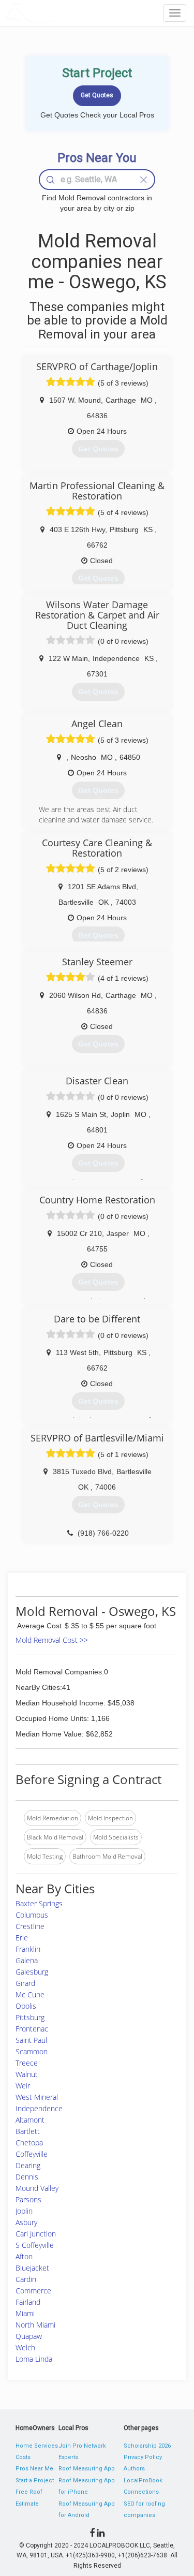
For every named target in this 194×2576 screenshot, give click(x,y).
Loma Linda (34, 2359)
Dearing (28, 2165)
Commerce (33, 2291)
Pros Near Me (34, 2469)
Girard (25, 1983)
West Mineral (37, 2097)
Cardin (26, 2279)
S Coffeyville (35, 2245)
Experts (68, 2457)
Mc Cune (30, 1994)
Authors (134, 2469)
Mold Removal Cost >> (52, 1640)
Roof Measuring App (87, 2469)
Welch (25, 2347)
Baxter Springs (39, 1903)
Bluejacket (32, 2268)
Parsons (28, 2199)
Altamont (30, 2120)
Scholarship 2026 (147, 2446)
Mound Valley (37, 2188)
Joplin (24, 2211)
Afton (24, 2256)
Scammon (32, 2051)
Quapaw (29, 2336)
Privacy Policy (143, 2457)
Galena (27, 1960)
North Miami (35, 2325)
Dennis (27, 2177)
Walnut (27, 2074)
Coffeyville (32, 2154)
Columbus (32, 1915)
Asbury (26, 2222)
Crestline (30, 1926)
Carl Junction (36, 2234)
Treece (27, 2063)
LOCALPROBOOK (65, 13)
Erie (22, 1938)
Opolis (26, 2006)
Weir (23, 2086)
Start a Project (35, 2481)
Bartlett (28, 2131)
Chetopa (29, 2143)
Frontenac (32, 2029)
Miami (25, 2313)
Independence (39, 2108)
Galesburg (32, 1972)
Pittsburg (30, 2017)
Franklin (28, 1949)
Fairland (28, 2302)
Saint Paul (31, 2040)
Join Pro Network (82, 2446)
